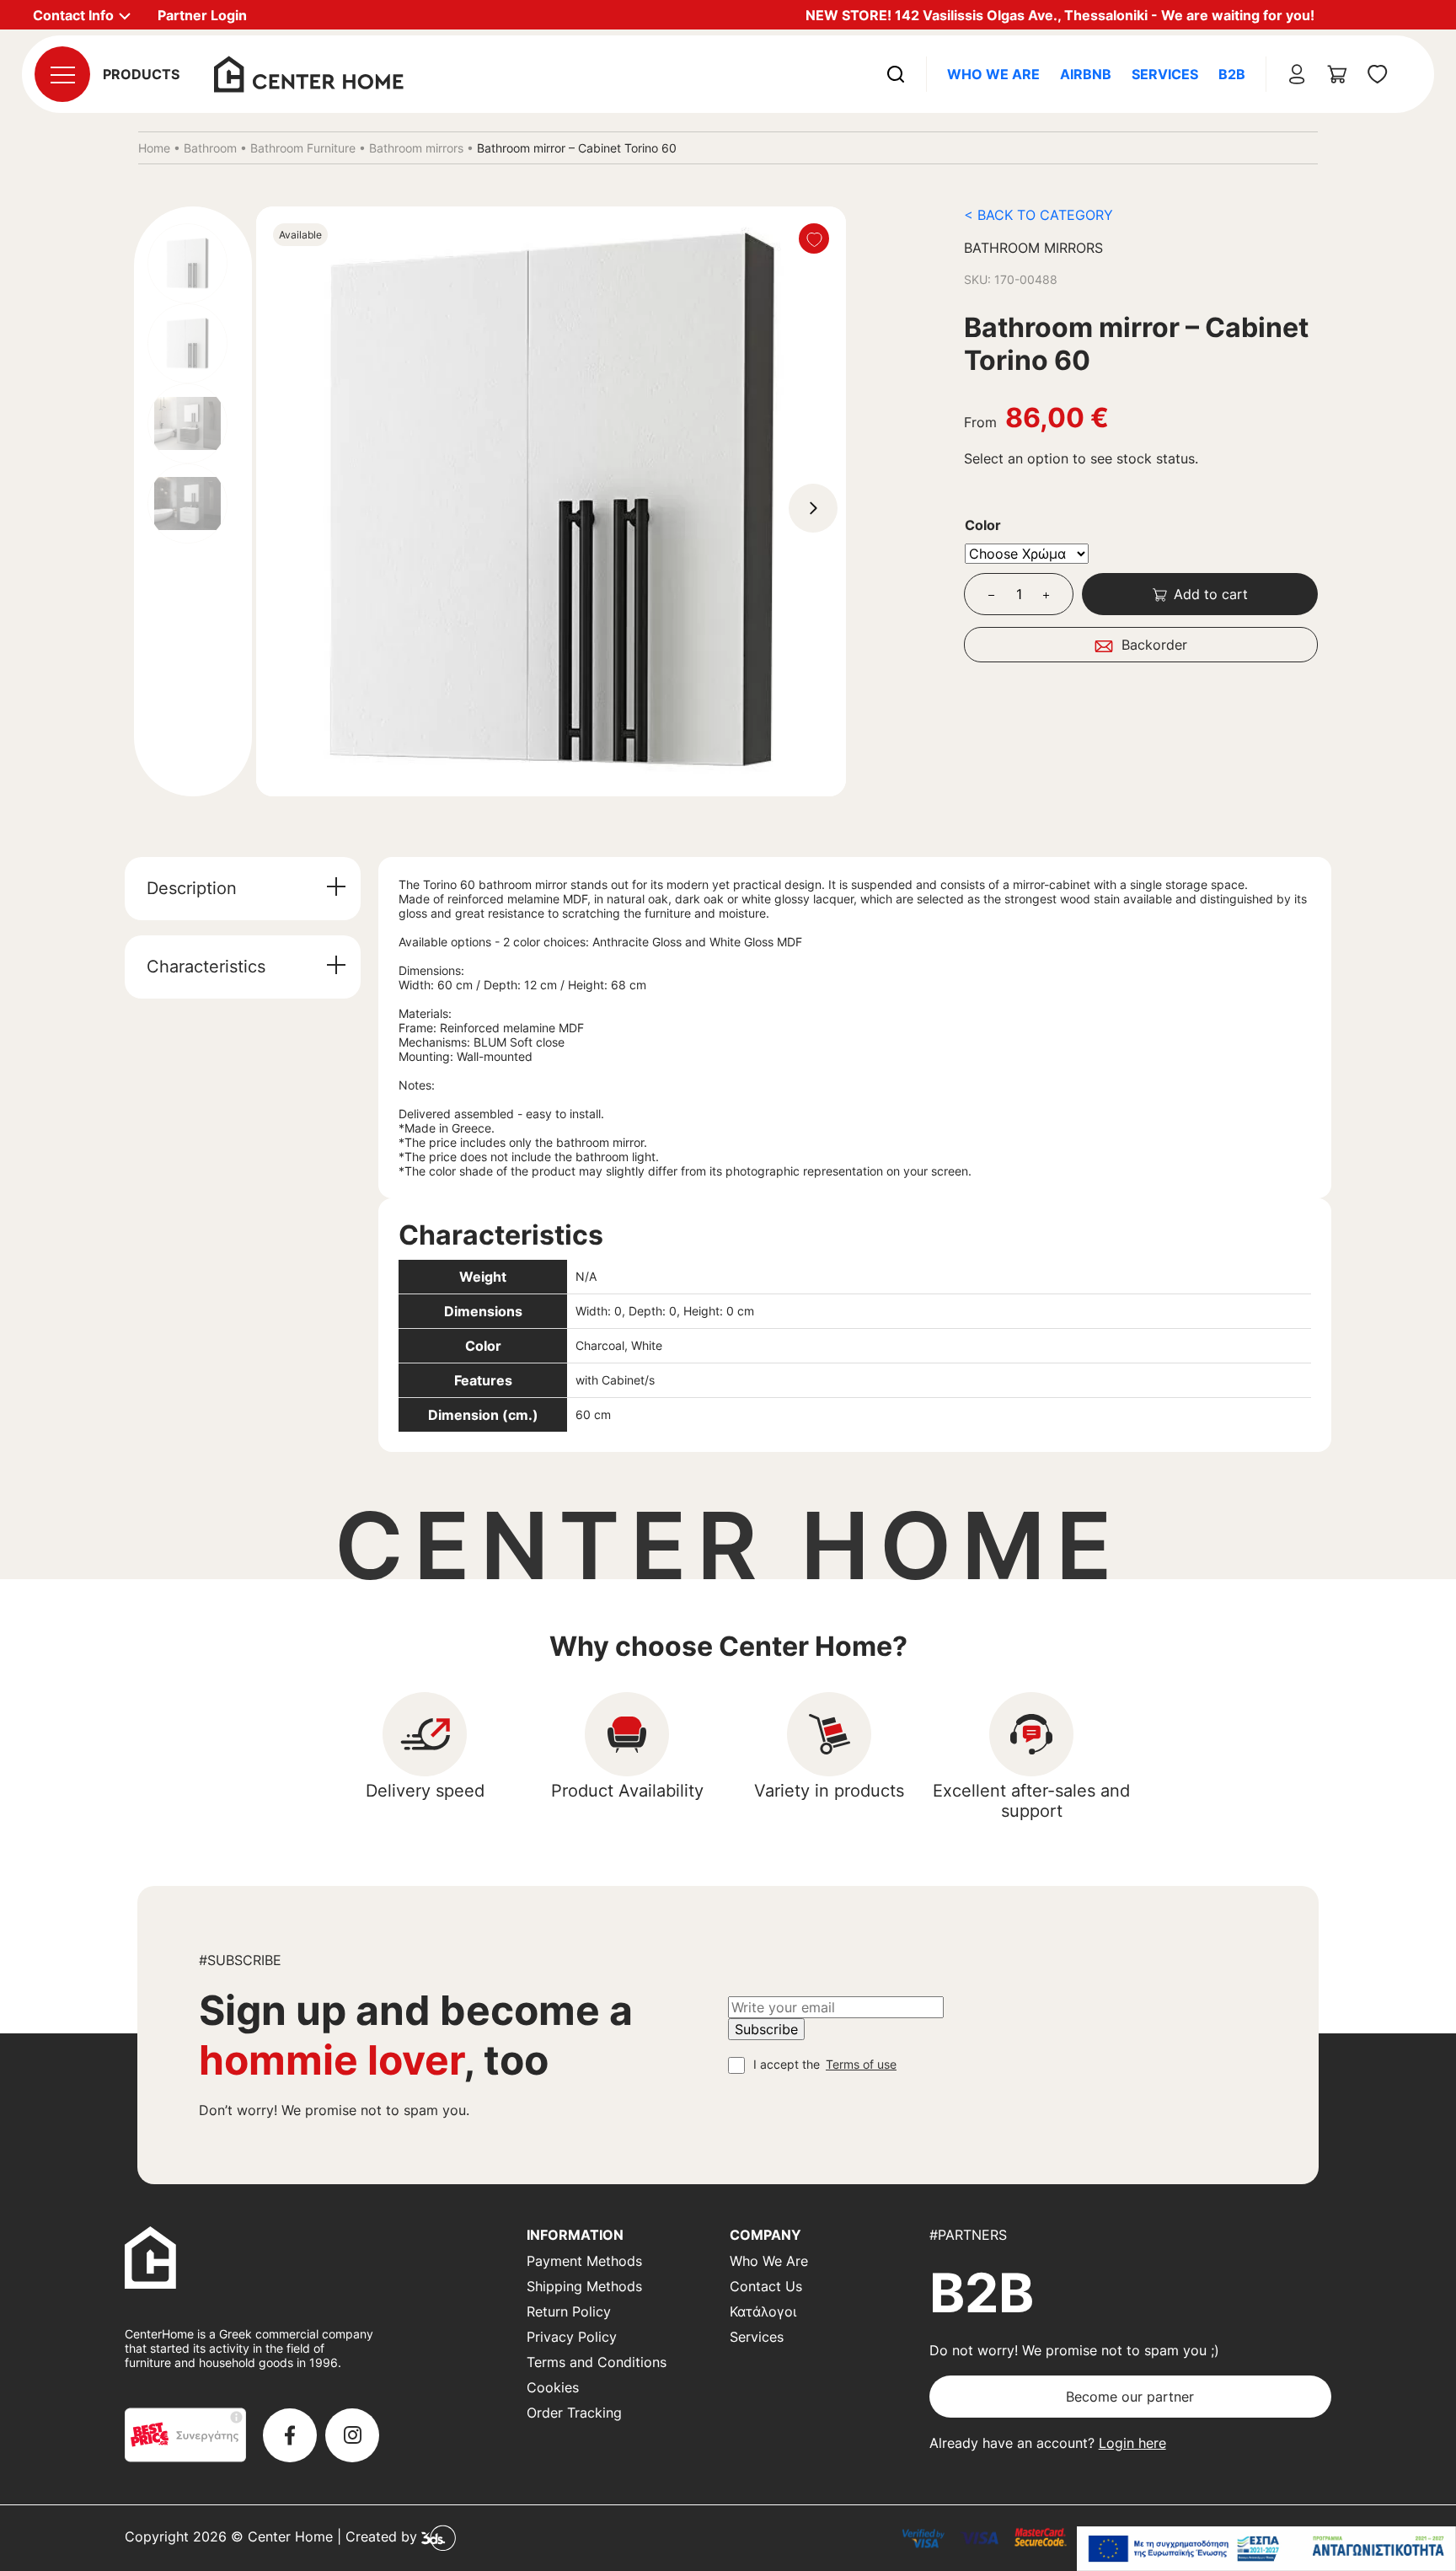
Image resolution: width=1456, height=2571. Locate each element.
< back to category (1038, 215)
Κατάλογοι (763, 2311)
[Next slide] (813, 508)
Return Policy (569, 2311)
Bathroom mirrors (416, 148)
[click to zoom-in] (551, 501)
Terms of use (861, 2064)
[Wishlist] (814, 238)
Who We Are (993, 74)
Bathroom (210, 148)
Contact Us (766, 2286)
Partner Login (202, 15)
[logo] (309, 72)
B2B (1232, 74)
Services (1165, 74)
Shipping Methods (584, 2286)
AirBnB (1086, 74)
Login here (1132, 2443)
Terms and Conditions (597, 2362)
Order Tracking (574, 2413)
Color (983, 525)
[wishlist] (1378, 74)
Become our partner (1130, 2397)
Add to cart (1211, 594)
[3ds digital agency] (439, 2537)
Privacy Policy (572, 2337)
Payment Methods (584, 2261)
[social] (290, 2435)
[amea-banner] (1266, 2549)
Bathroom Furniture (303, 148)
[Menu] (62, 74)
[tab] (243, 889)
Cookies (553, 2387)
